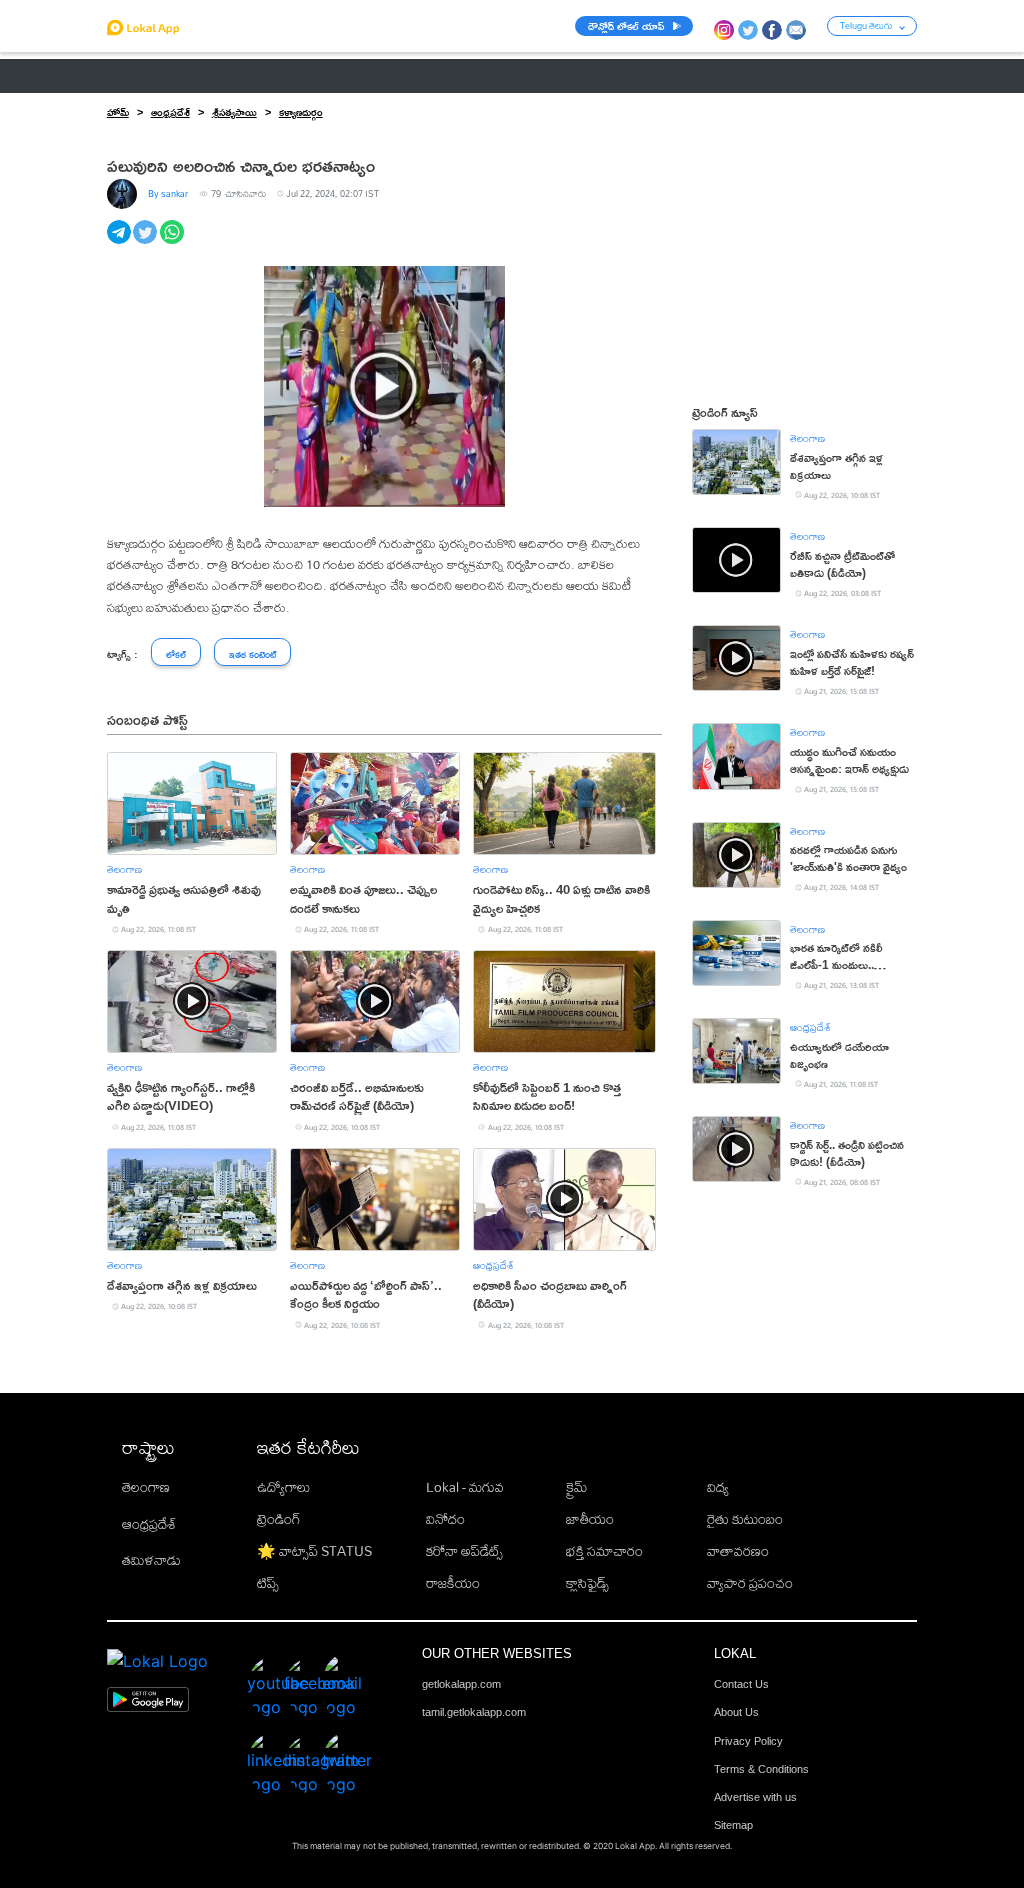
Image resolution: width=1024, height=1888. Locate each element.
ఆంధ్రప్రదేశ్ (134, 76)
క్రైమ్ (576, 1487)
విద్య (718, 1487)
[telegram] (120, 243)
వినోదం (445, 1519)
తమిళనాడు (151, 1560)
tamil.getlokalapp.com (474, 1712)
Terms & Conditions (761, 1769)
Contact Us (741, 1684)
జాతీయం (590, 1519)
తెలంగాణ (212, 76)
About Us (736, 1712)
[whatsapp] (173, 243)
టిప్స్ (268, 1583)
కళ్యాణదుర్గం (301, 112)
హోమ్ (118, 112)
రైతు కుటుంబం (745, 1519)
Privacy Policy (748, 1741)
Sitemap (733, 1825)
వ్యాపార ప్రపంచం (750, 1583)
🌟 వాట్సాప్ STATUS (314, 1551)
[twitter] (146, 243)
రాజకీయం (453, 1583)
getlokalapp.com (461, 1684)
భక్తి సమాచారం (604, 1551)
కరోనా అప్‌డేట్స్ (464, 1551)
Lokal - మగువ (465, 1487)
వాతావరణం (738, 1551)
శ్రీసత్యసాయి (234, 112)
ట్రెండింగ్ (279, 1519)
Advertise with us (755, 1797)
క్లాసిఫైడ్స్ (587, 1583)
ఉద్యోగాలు (283, 1487)
